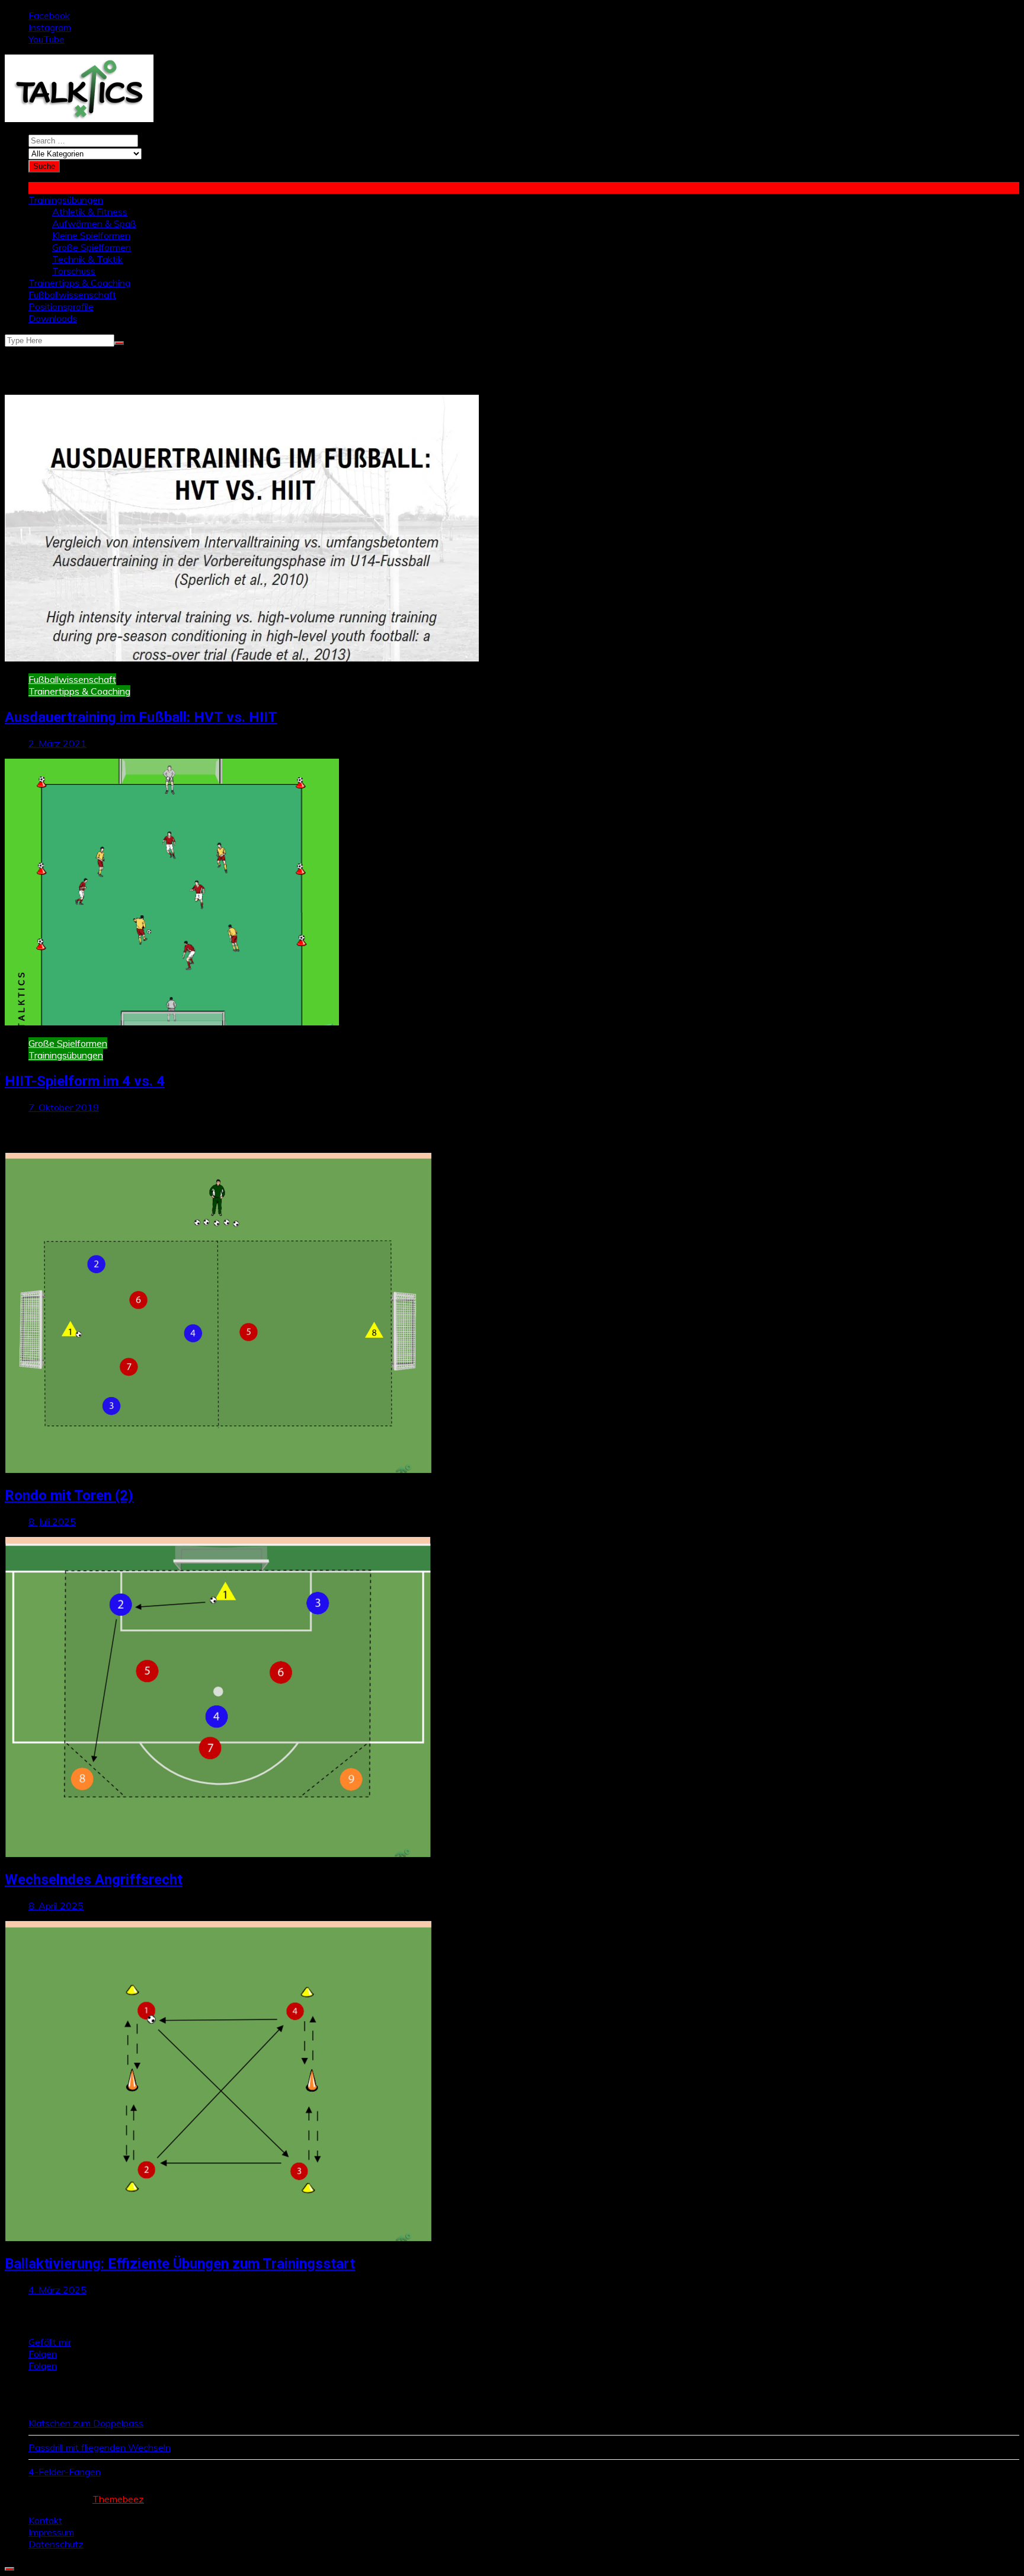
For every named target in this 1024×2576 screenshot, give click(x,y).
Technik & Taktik (87, 259)
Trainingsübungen (66, 200)
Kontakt (45, 2520)
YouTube (47, 39)
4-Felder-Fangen (65, 2472)
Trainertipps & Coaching (79, 283)
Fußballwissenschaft (72, 295)
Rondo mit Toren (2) (69, 1495)
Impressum (51, 2532)
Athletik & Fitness (90, 212)
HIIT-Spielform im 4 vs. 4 (85, 1081)
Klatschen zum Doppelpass (86, 2423)
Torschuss (74, 271)
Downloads (53, 318)
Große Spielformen (92, 247)
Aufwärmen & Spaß (94, 223)
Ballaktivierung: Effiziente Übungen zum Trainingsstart (180, 2264)
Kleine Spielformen (91, 235)
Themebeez (118, 2499)
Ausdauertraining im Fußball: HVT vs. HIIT (141, 717)
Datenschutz (56, 2544)
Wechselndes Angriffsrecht (94, 1880)
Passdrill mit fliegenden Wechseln (100, 2447)
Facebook (49, 15)
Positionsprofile (61, 306)
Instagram (50, 27)
